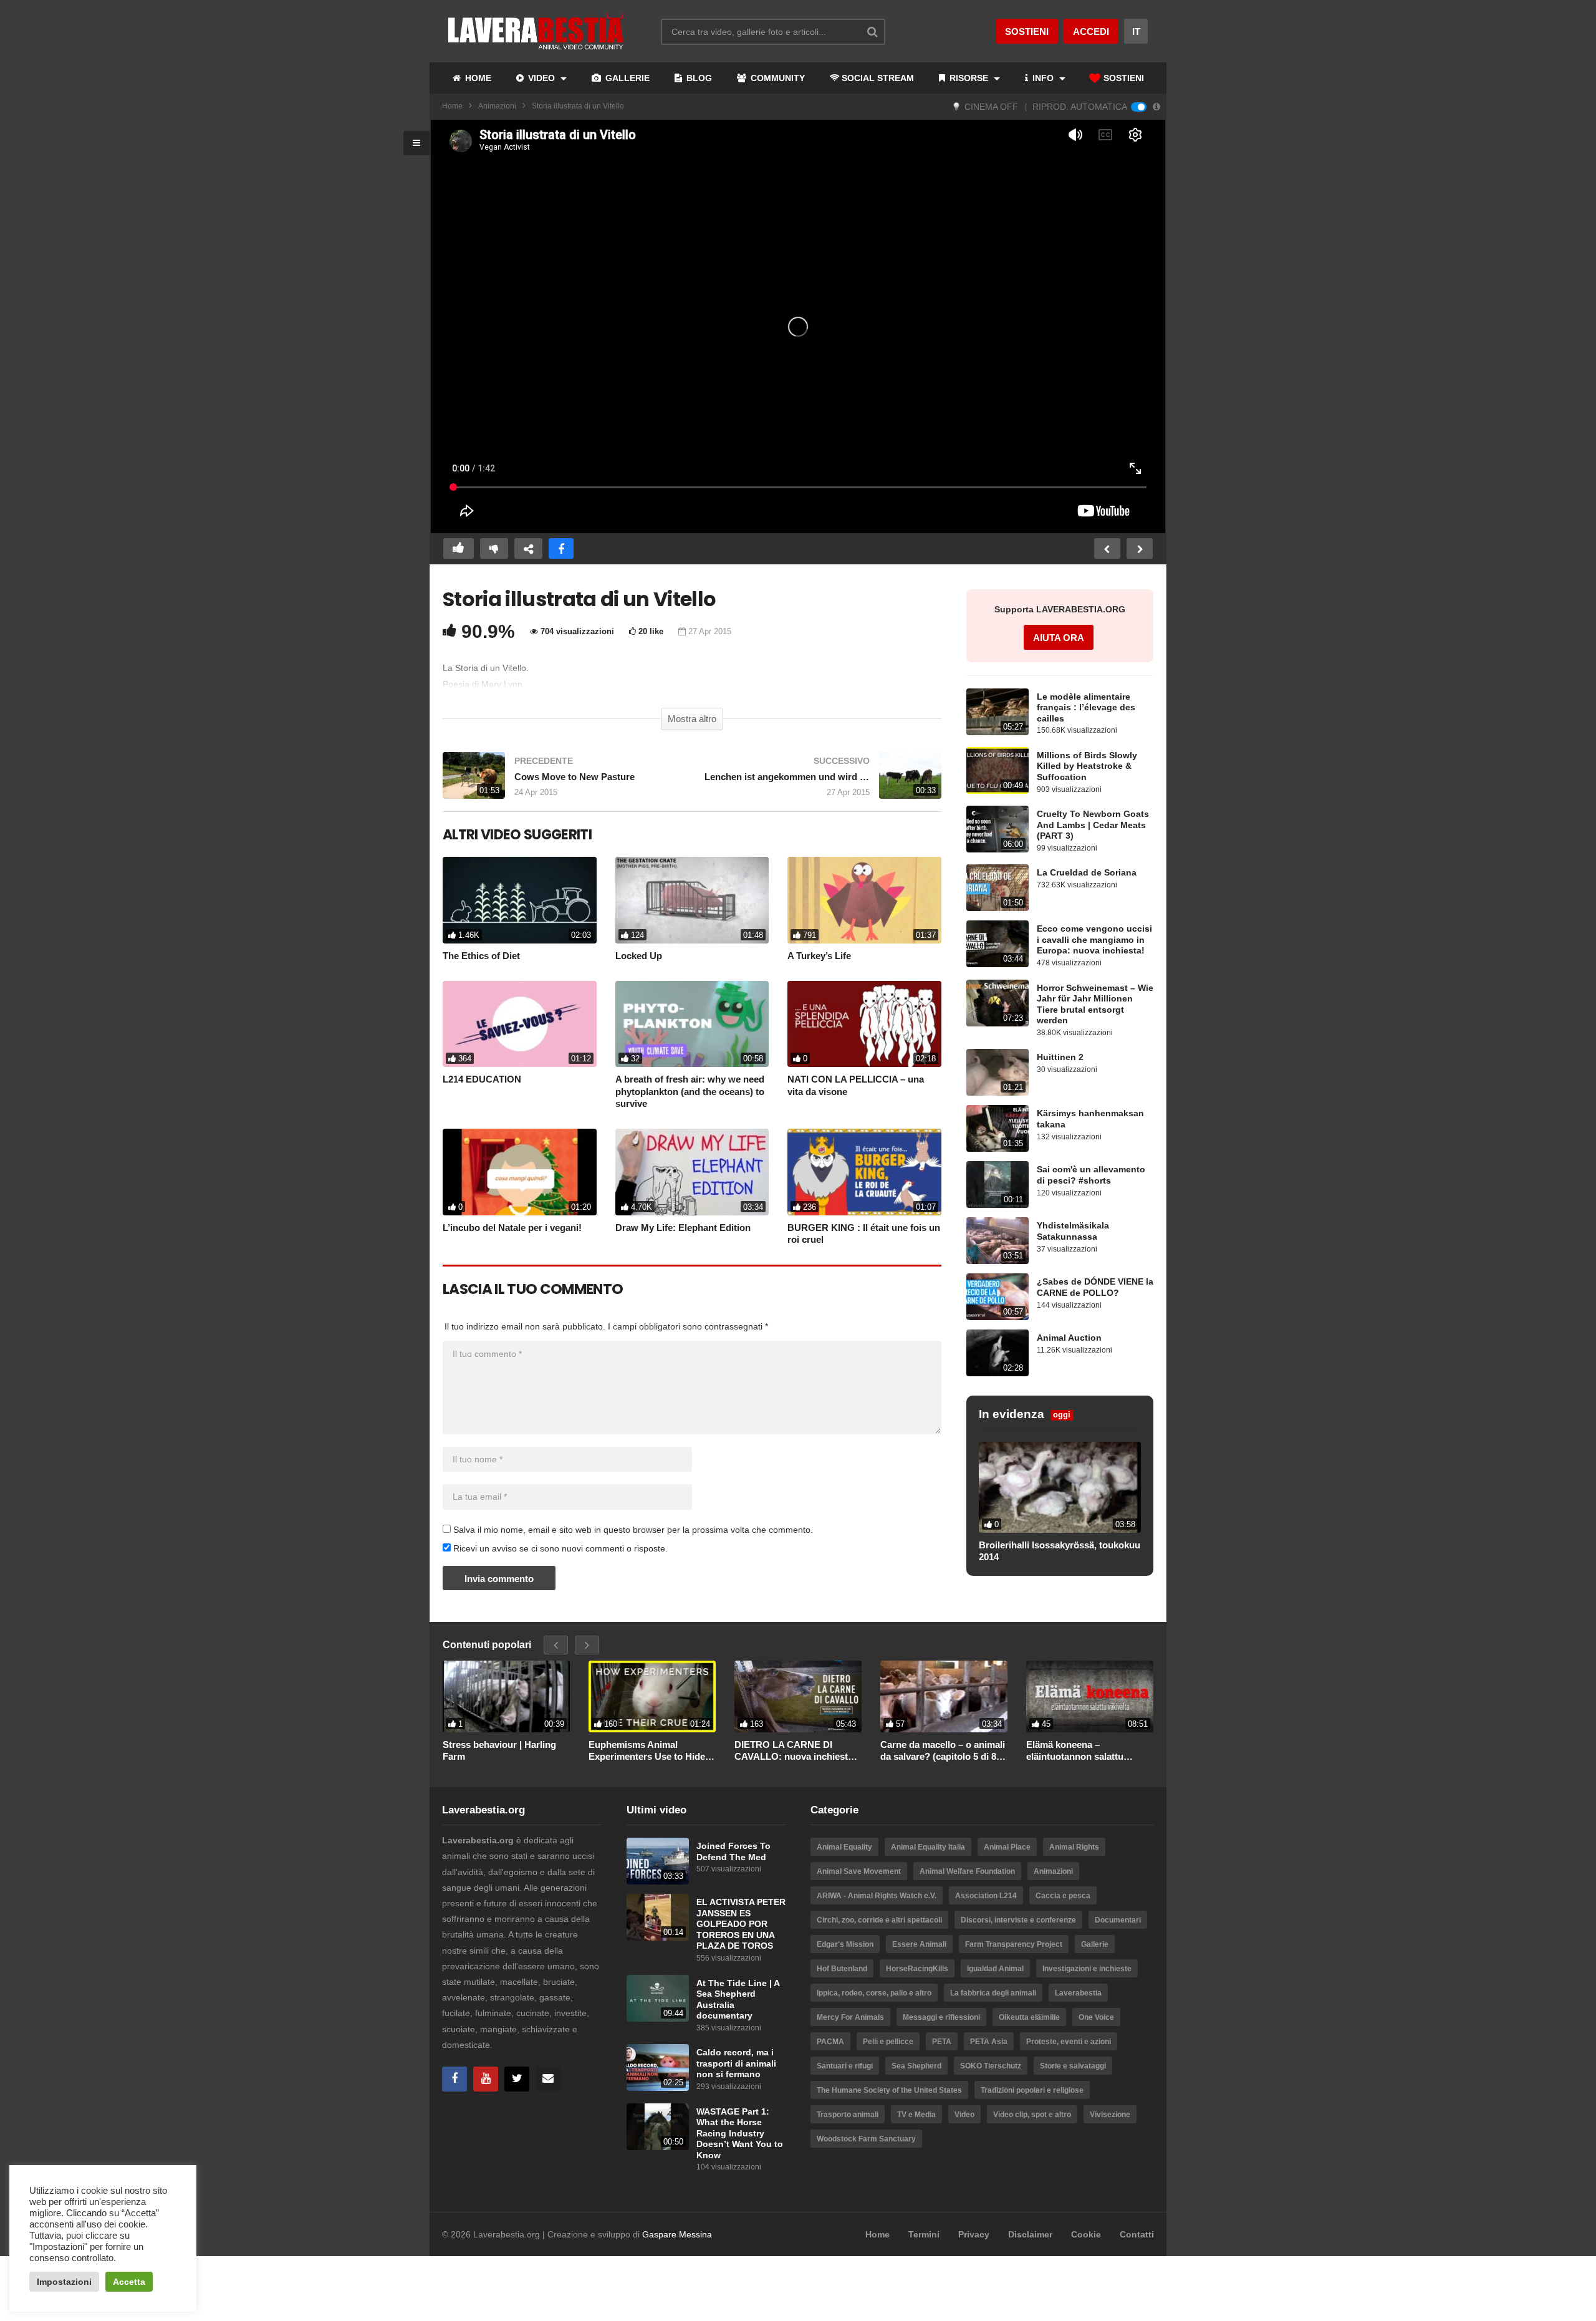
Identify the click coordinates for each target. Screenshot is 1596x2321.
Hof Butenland (842, 1969)
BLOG (698, 78)
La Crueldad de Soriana (1087, 873)
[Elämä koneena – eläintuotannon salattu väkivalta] (1090, 1696)
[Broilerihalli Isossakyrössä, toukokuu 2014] (1060, 1487)
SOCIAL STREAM (878, 78)
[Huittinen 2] (997, 1072)
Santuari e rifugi (845, 2066)
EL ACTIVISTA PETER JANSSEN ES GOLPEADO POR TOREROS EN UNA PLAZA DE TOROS (741, 1924)
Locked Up (639, 956)
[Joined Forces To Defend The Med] (658, 1861)
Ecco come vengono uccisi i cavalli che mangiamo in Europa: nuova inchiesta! (1094, 940)
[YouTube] (486, 2079)
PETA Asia (989, 2042)
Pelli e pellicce (888, 2042)
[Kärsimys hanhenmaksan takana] (997, 1128)
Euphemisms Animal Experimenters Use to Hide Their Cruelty (647, 1751)
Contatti (1137, 2234)
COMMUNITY (776, 78)
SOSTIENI (1122, 78)
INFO (1043, 78)
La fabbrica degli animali (993, 1993)
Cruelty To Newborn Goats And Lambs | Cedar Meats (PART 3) (1093, 825)
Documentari (1118, 1920)
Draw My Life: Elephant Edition (683, 1228)
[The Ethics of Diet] (520, 900)
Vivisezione (1110, 2115)
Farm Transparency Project (1014, 1944)
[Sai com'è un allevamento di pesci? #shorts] (997, 1185)
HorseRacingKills (917, 1969)
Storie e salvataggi (1073, 2066)
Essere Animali (919, 1944)
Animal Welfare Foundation (967, 1871)
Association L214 (986, 1896)
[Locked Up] (692, 900)
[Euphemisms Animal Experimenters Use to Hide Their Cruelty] (652, 1696)
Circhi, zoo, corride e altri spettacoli (879, 1920)
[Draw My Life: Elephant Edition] (692, 1172)
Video (964, 2115)
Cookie (1086, 2234)
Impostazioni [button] (64, 2282)
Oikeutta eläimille (1029, 2017)
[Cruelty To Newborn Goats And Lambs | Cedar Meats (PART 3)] (997, 829)
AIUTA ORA (1059, 638)
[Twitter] (517, 2079)
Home (452, 106)
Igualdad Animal (995, 1969)
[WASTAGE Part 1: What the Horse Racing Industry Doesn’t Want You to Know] (658, 2127)
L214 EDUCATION (482, 1079)
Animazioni (497, 106)
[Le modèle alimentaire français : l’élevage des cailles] (997, 712)
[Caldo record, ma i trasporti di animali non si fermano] (658, 2068)
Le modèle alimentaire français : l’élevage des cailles (1086, 708)
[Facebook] (454, 2079)
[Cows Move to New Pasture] (561, 782)
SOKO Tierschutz (991, 2066)
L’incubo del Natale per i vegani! (512, 1228)
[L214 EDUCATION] (520, 1024)
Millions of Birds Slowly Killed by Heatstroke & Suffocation (1087, 766)
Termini (924, 2234)
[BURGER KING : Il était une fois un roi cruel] (864, 1172)
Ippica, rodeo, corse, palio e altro (874, 1993)
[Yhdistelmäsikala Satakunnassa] (997, 1241)
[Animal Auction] (997, 1353)
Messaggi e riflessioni (941, 2017)
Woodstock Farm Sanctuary (866, 2139)
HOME (477, 78)
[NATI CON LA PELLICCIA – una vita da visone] (864, 1024)
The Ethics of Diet (481, 956)
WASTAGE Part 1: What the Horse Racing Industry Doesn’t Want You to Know (740, 2134)
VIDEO (541, 78)
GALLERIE (626, 78)
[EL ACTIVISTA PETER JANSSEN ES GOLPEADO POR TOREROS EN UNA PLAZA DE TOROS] (658, 1917)
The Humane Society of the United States (889, 2090)
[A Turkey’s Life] (864, 900)
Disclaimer (1030, 2234)
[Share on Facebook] (561, 548)
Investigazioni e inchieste (1087, 1969)
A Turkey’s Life (819, 956)
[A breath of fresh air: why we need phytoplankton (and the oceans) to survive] (692, 1024)
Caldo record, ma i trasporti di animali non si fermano (736, 2063)
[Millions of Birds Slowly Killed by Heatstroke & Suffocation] (997, 770)
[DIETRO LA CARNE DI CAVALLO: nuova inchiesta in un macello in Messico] (798, 1696)
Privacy (974, 2234)
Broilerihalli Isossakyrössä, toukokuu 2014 (1060, 1551)
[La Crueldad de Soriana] (997, 888)
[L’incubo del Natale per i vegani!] (520, 1172)
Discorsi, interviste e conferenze (1018, 1920)
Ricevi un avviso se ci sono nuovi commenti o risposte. (559, 1548)
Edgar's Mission (845, 1944)
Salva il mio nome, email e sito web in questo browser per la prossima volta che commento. (633, 1530)
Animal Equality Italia (928, 1847)
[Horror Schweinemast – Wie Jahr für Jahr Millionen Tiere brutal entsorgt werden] (997, 1003)
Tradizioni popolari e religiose (1032, 2090)
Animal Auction (1069, 1338)
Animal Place (1007, 1847)
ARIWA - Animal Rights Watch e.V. (877, 1896)
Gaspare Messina (677, 2234)
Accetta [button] (129, 2282)
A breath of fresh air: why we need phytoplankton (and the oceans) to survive (690, 1091)
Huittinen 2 (1060, 1057)
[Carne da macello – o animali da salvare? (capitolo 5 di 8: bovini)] (944, 1696)
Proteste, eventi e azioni (1069, 2042)
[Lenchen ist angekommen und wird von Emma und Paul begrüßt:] (823, 782)
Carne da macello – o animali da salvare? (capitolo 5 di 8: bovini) (943, 1751)
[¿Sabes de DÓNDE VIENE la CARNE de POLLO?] (997, 1297)
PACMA (830, 2042)
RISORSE (969, 78)
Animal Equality (844, 1847)
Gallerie (1095, 1944)
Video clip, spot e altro (1032, 2115)
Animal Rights (1074, 1847)
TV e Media (916, 2115)
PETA (942, 2042)
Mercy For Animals (850, 2017)
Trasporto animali (848, 2115)
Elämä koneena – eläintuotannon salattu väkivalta (1075, 1751)
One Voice (1096, 2017)
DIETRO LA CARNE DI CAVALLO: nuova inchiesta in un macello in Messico (794, 1751)
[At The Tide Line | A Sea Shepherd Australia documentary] (658, 1998)
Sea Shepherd (916, 2066)
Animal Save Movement (859, 1871)
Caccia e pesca (1063, 1896)
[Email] (548, 2079)
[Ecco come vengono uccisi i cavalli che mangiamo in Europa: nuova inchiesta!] (997, 944)
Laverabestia (1078, 1993)
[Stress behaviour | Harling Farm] (506, 1696)
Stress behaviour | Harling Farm (499, 1751)
